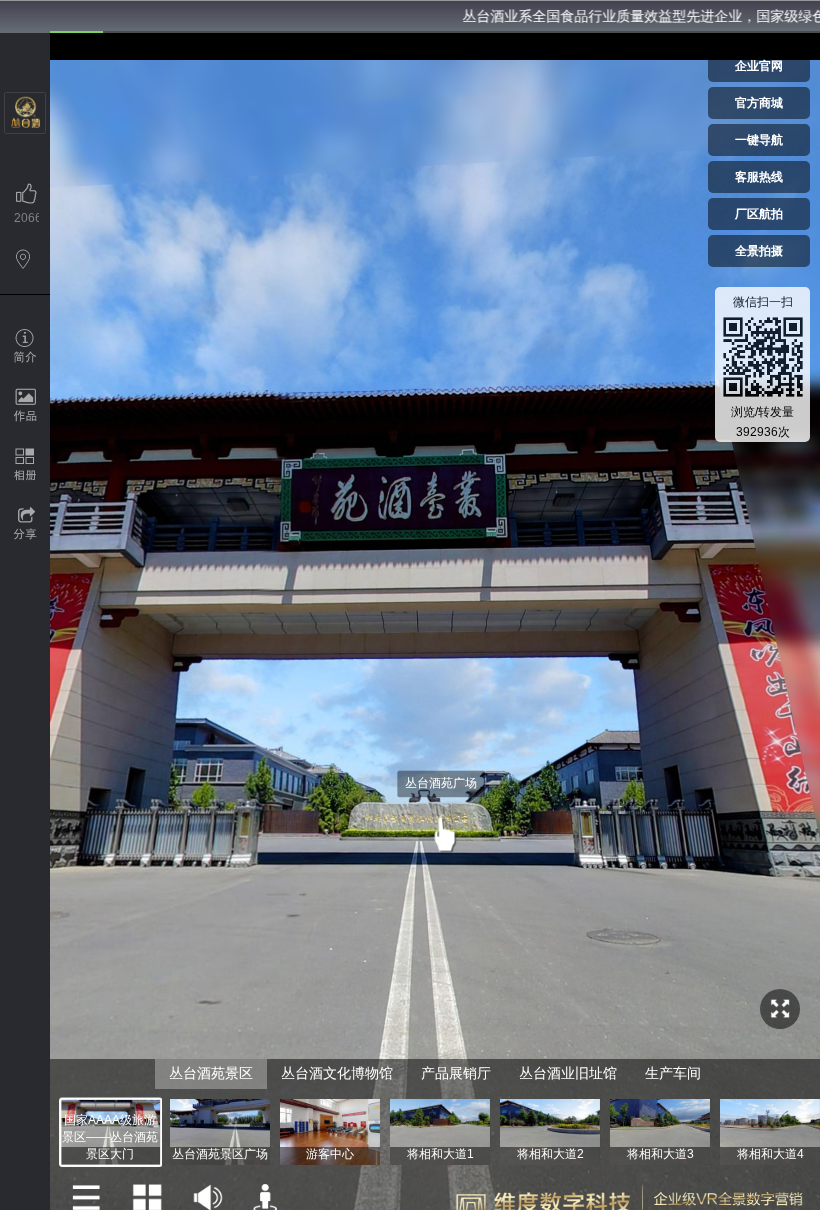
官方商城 (759, 103)
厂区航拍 (759, 214)
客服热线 (759, 177)
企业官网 (759, 66)
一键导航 (759, 140)
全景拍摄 (759, 251)
